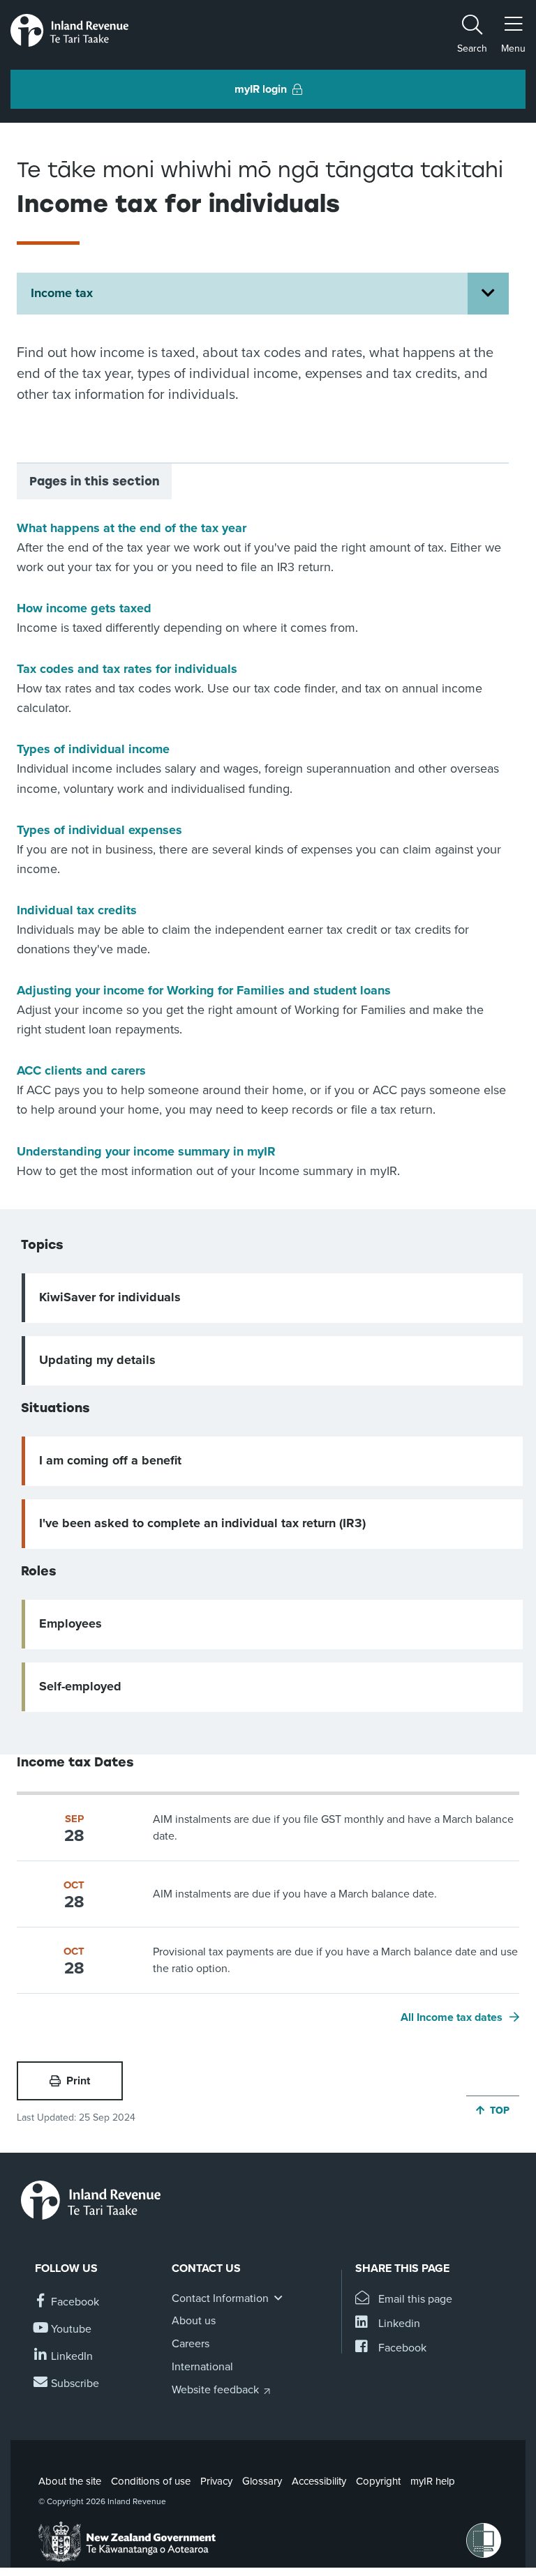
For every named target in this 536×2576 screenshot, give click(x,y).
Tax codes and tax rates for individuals (127, 669)
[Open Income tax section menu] (488, 294)
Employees (70, 1623)
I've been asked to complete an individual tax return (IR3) (202, 1523)
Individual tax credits (77, 910)
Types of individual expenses (99, 830)
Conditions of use (151, 2481)
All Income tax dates (452, 2017)
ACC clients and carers (81, 1070)
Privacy (216, 2481)
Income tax (62, 293)
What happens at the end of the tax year (132, 528)
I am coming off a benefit (110, 1460)
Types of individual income (93, 749)
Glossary (262, 2481)
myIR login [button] (261, 89)
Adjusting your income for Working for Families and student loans (204, 990)
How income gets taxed (84, 608)
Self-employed (80, 1686)
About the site (70, 2481)
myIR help (433, 2481)
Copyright (378, 2481)
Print (78, 2081)
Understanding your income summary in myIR (146, 1151)
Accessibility (319, 2481)
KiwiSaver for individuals (110, 1297)
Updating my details (97, 1360)
